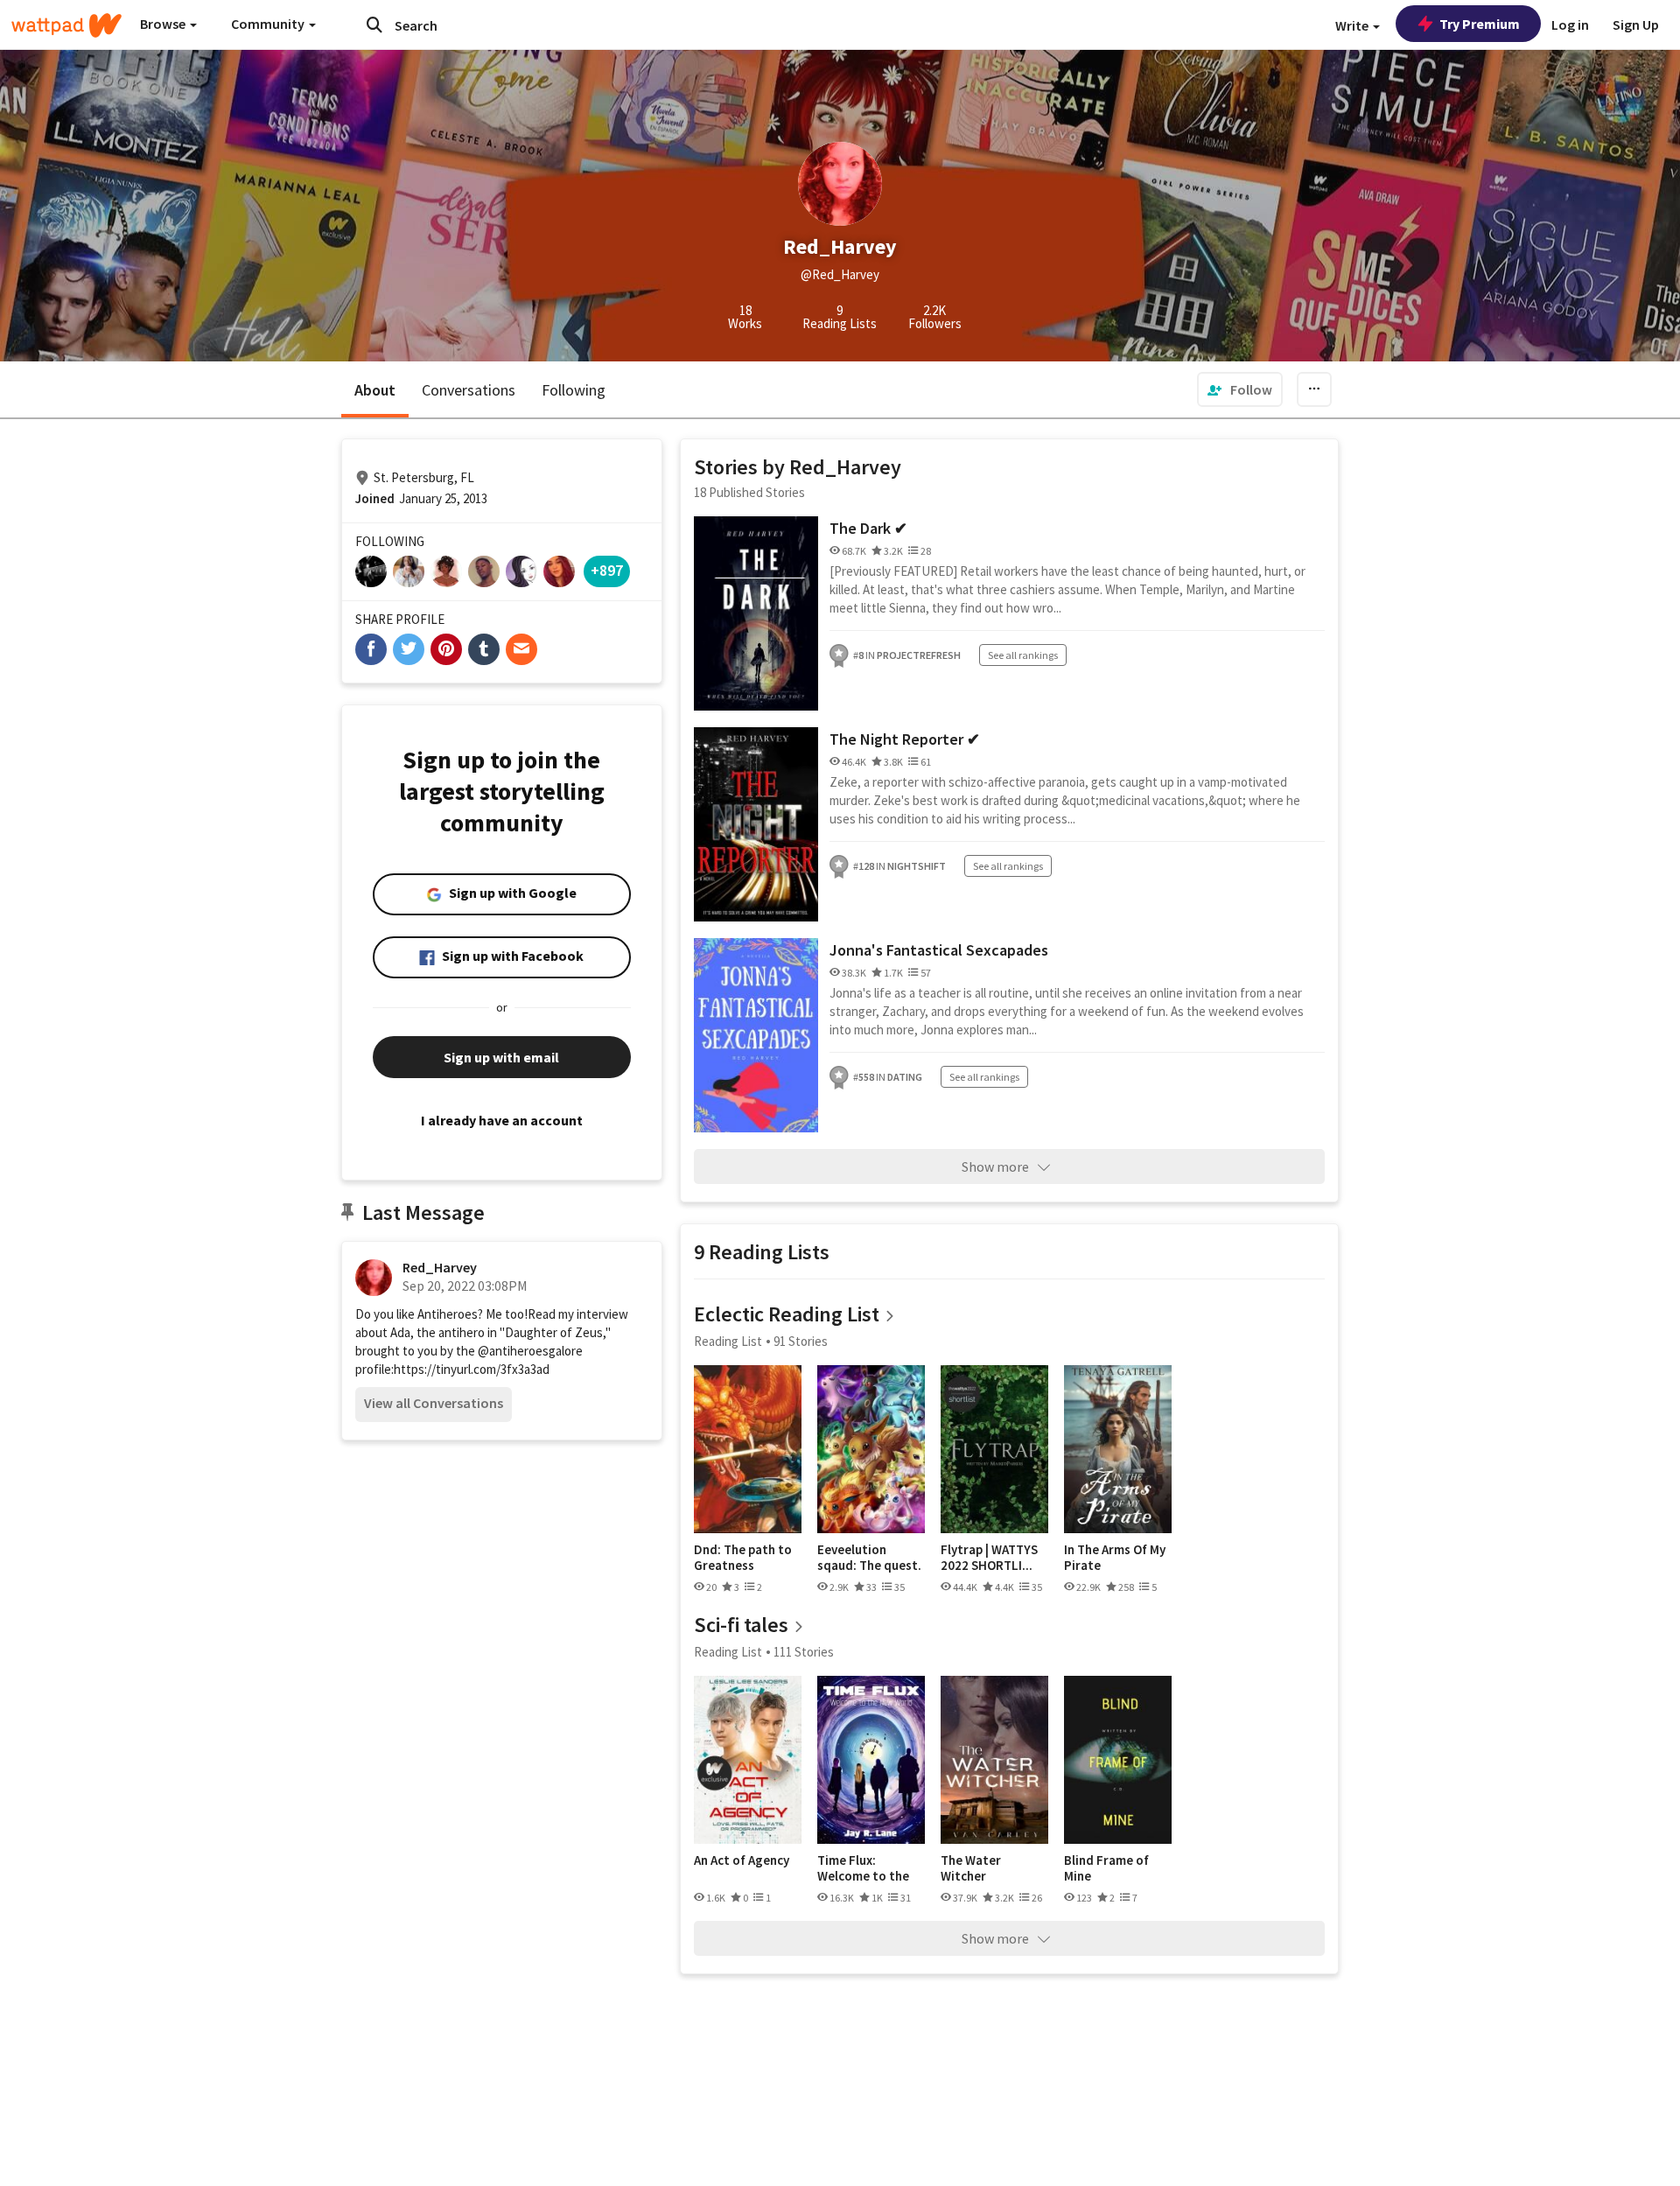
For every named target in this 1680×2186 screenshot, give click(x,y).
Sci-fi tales (741, 1625)
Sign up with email (501, 1057)
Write (1353, 25)
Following (574, 390)
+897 (607, 570)
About (375, 390)
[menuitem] (1240, 389)
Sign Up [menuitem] (1636, 25)
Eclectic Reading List (787, 1314)
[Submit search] (374, 25)
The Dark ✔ (868, 528)
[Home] (66, 25)
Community (269, 24)
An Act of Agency (742, 1860)
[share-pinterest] (446, 649)
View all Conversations (434, 1403)
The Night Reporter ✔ (905, 739)
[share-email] (521, 649)
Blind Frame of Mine (1106, 1868)
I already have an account (502, 1120)
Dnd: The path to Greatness (743, 1557)
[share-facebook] (371, 649)
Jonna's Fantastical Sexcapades (939, 950)
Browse (164, 24)
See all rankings (1023, 655)
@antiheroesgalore (530, 1351)
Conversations (469, 390)
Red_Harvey (440, 1267)
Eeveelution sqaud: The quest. (869, 1557)
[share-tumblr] (484, 649)
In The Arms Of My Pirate (1115, 1557)
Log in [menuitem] (1570, 25)
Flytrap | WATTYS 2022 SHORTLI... (989, 1557)
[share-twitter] (409, 649)
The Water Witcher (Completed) (977, 1868)
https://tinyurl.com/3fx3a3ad (472, 1369)
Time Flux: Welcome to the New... (863, 1868)
